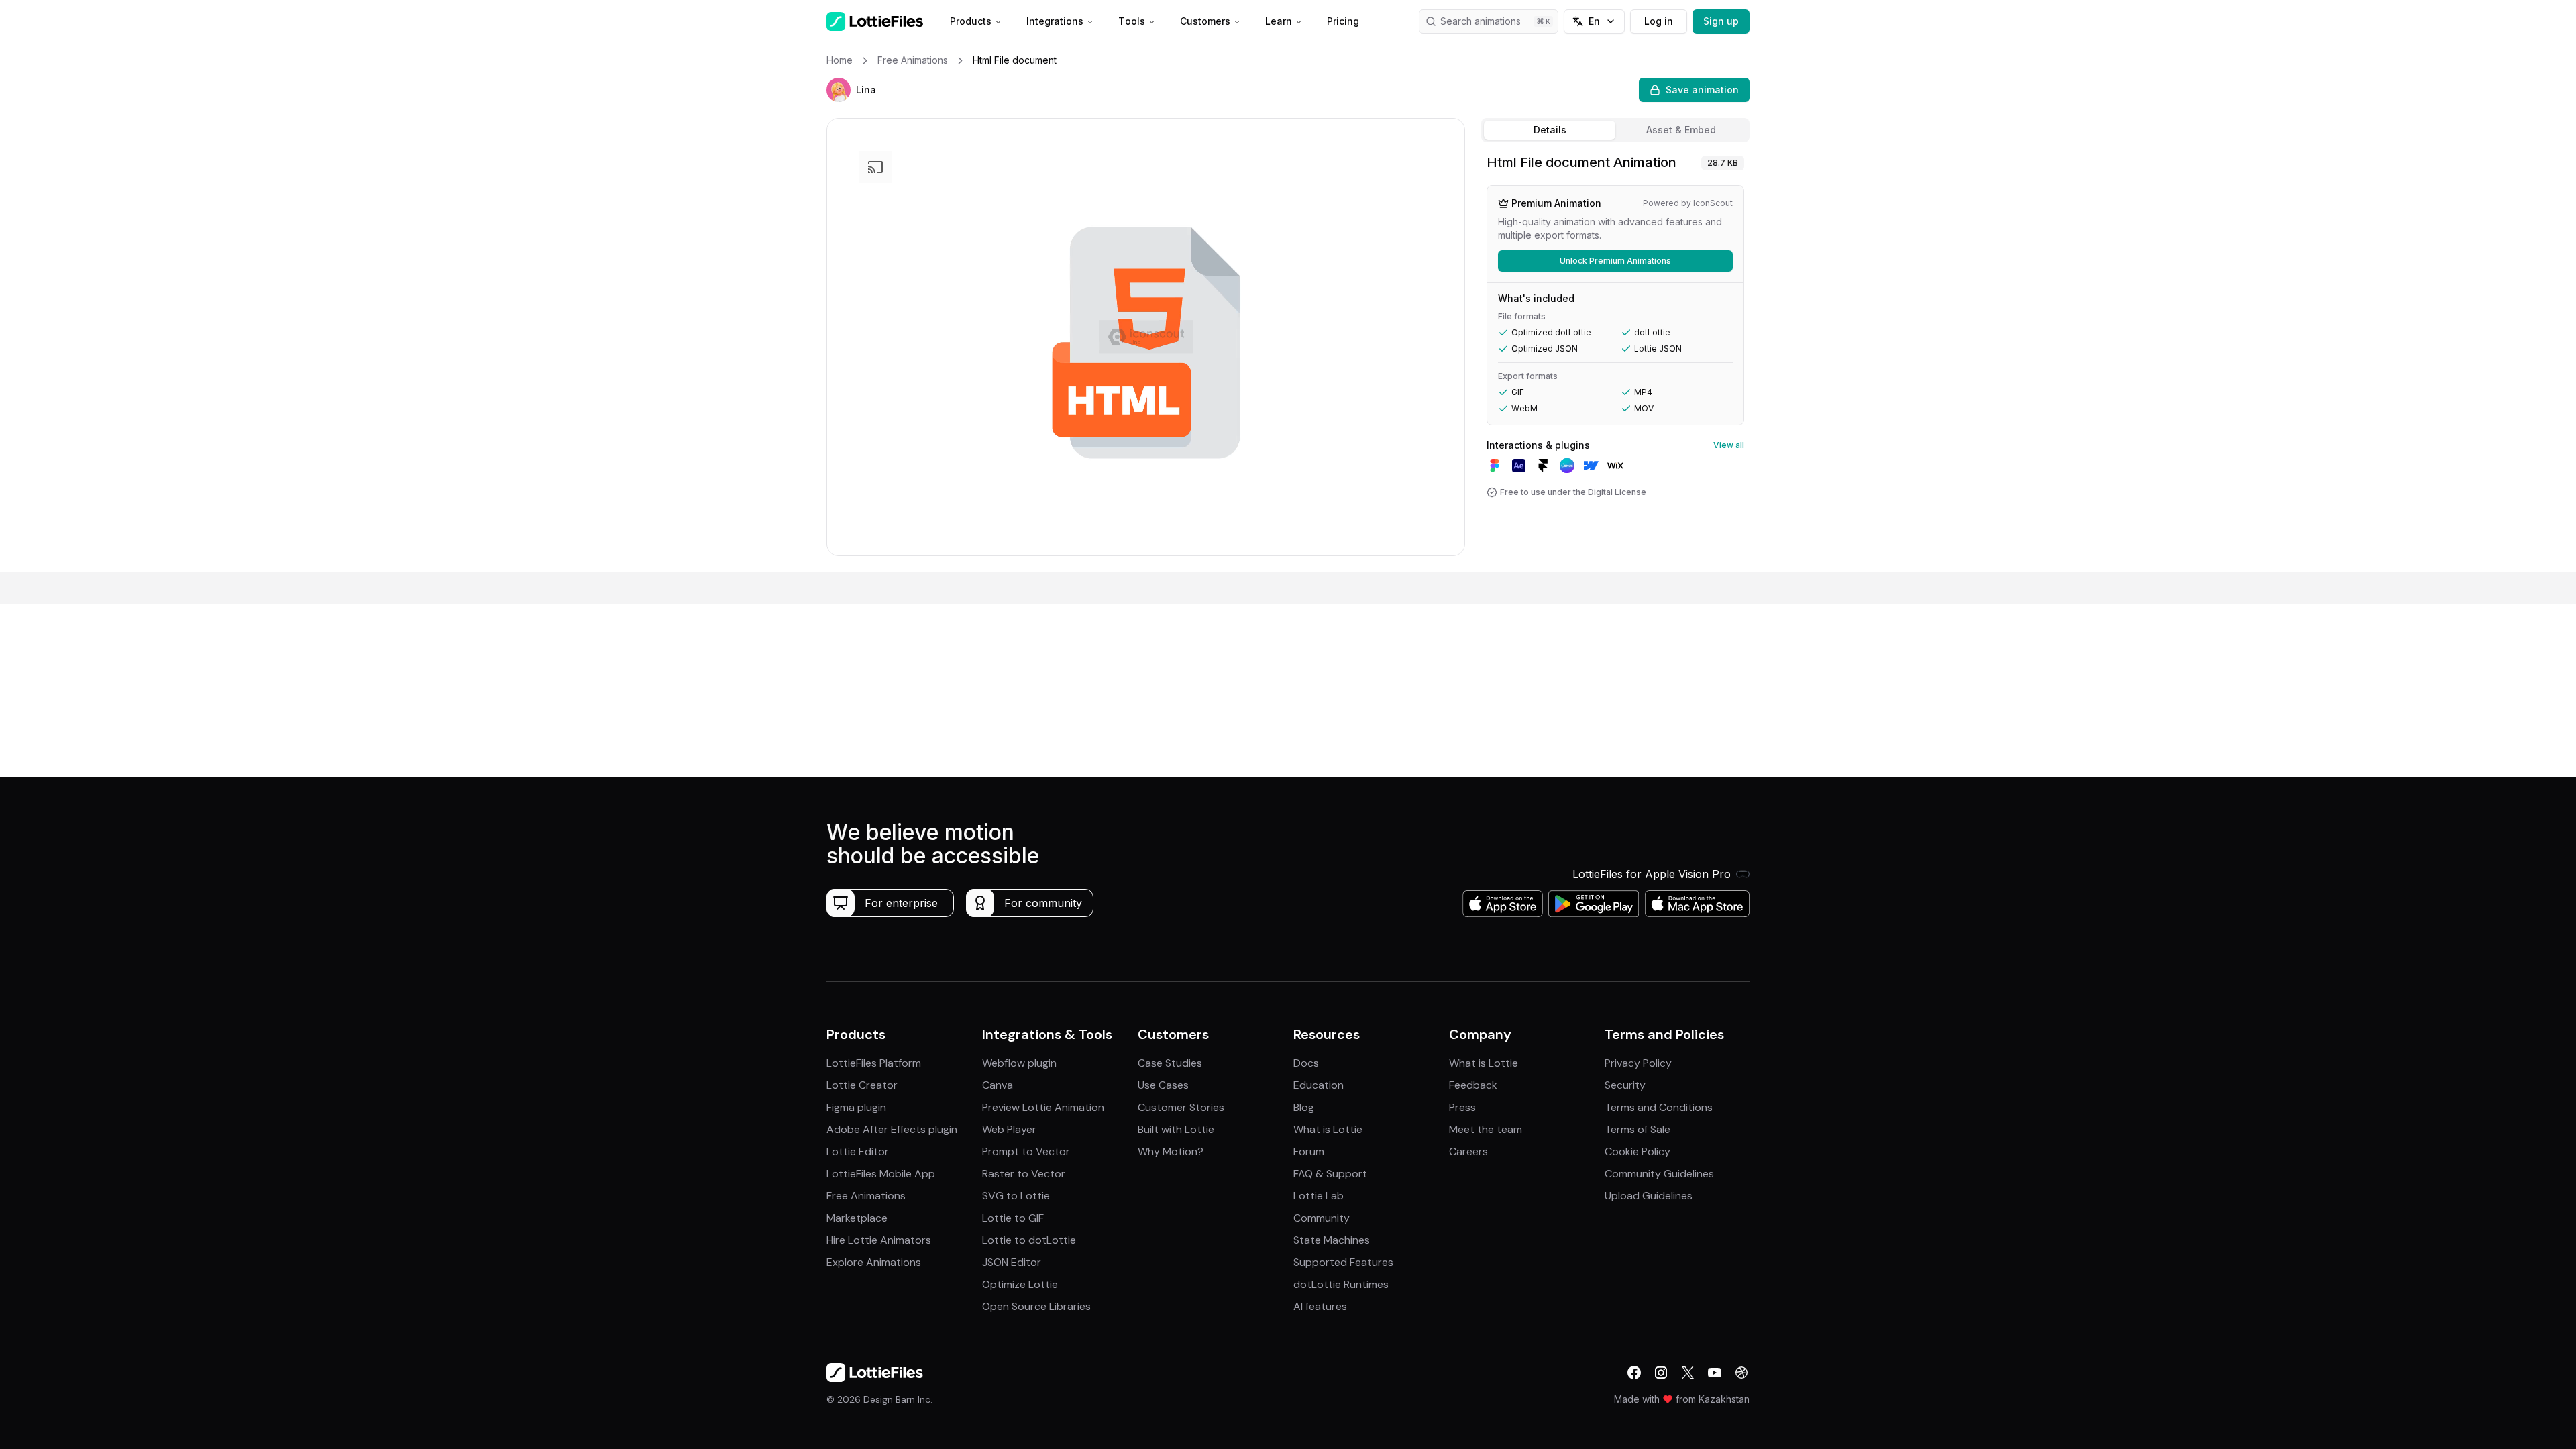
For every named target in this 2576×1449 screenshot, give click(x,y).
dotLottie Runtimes (1341, 1284)
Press (1462, 1107)
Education (1319, 1085)
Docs (1306, 1063)
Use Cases (1163, 1085)
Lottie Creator (862, 1085)
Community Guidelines (1659, 1174)
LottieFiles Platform (874, 1063)
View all (1729, 445)
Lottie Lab (1319, 1196)
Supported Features (1343, 1262)
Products (971, 21)
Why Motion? (1171, 1151)
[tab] (1550, 130)
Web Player (1009, 1129)
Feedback (1473, 1085)
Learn (1279, 21)
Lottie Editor (858, 1151)
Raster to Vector (1024, 1174)
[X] (1688, 1373)
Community (1322, 1218)
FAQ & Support (1330, 1174)
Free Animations (866, 1196)
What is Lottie (1328, 1129)
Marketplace (857, 1218)
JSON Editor (1012, 1262)
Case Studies (1170, 1063)
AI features (1320, 1306)
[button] (839, 90)
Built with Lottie (1176, 1129)
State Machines (1332, 1240)
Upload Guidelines (1649, 1196)
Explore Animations (874, 1262)
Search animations (1481, 21)
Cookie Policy (1638, 1151)
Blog (1304, 1107)
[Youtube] (1715, 1373)
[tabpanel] (1615, 360)
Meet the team (1486, 1129)
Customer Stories (1181, 1107)
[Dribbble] (1741, 1373)
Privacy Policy (1638, 1063)
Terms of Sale (1638, 1129)
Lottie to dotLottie (1029, 1240)
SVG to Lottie (1016, 1196)
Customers (1205, 21)
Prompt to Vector (1026, 1151)
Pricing (1343, 21)
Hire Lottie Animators (879, 1240)
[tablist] (1615, 130)
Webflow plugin (1019, 1063)
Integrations (1055, 21)
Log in (1659, 21)
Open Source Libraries (1036, 1306)
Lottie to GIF (1013, 1218)
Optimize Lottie (1020, 1284)
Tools (1132, 21)
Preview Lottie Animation (1043, 1107)
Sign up (1721, 21)
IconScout (1713, 203)
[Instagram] (1661, 1373)
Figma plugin (856, 1107)
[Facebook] (1634, 1373)
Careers (1468, 1151)
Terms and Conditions (1659, 1107)
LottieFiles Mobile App (881, 1174)
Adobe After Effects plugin (892, 1129)
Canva (998, 1085)
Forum (1309, 1151)
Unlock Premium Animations (1615, 261)
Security (1625, 1085)
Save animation (1702, 90)
